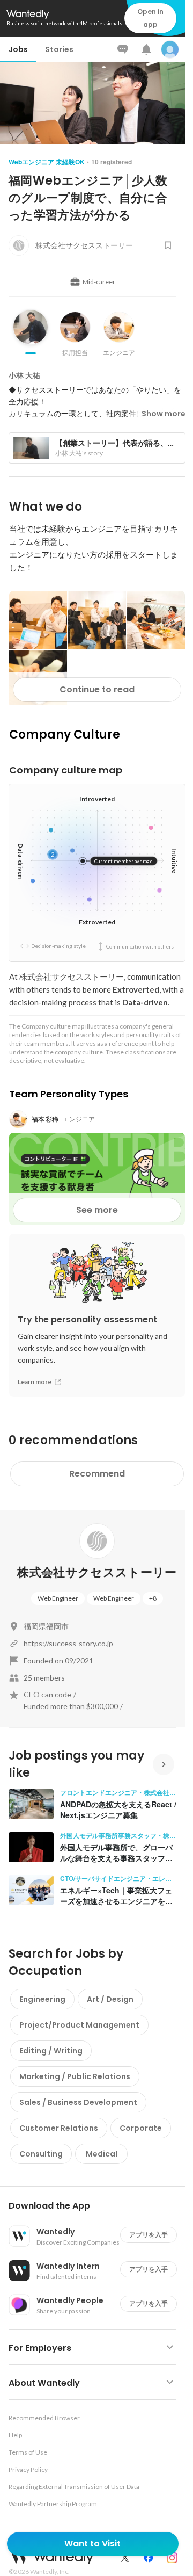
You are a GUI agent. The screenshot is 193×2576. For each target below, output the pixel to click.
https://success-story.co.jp (68, 1643)
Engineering (42, 1999)
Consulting (41, 2154)
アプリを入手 (149, 2235)
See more (97, 1210)
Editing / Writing (51, 2051)
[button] (97, 2206)
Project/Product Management (79, 2025)
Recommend (97, 1474)
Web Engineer (58, 1598)
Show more (164, 414)
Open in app (150, 18)
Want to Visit (92, 2544)
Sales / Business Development (78, 2102)
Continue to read (97, 689)
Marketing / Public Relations (75, 2076)
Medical (102, 2154)
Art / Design (110, 1999)
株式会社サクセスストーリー (97, 1572)
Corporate (141, 2128)
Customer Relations (59, 2128)
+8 (153, 1598)
